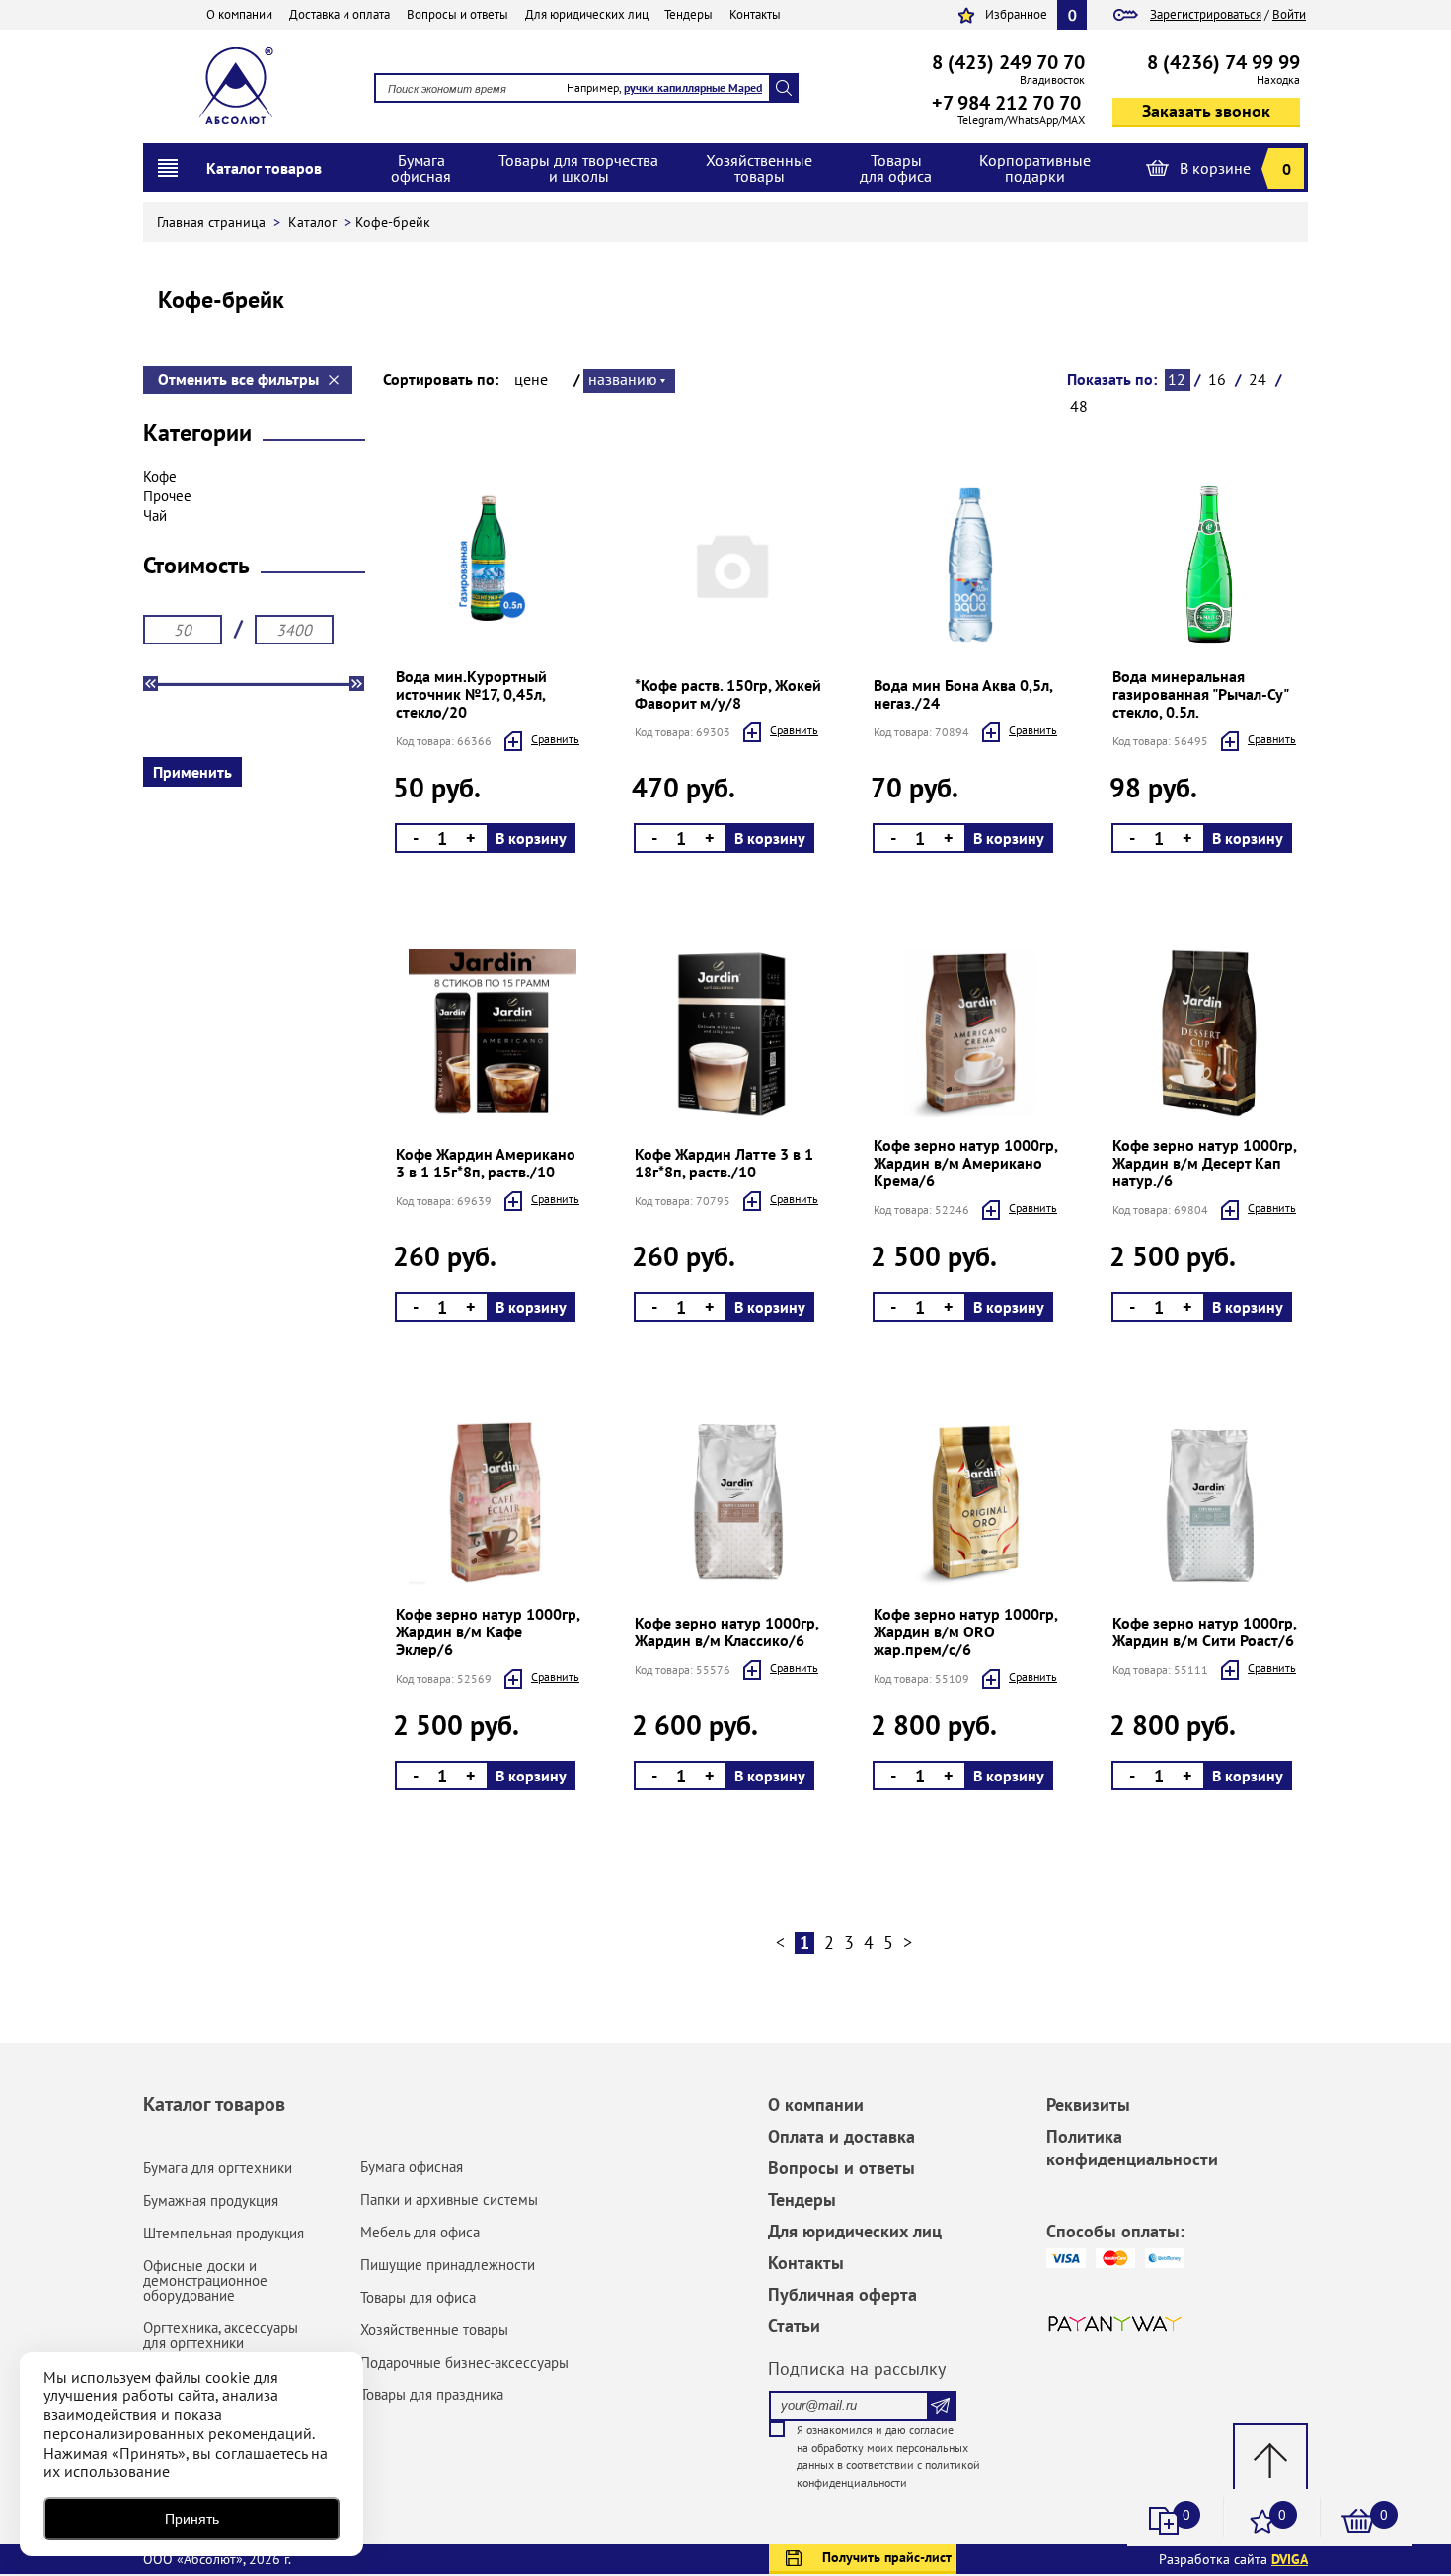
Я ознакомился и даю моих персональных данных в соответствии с (888, 2456)
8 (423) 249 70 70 (1008, 62)
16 (1217, 379)
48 (1079, 406)
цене (531, 379)
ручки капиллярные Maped (693, 87)
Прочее (167, 496)
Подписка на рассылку (857, 2368)
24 (1258, 379)
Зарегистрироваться (1206, 14)
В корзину (531, 838)
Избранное (1016, 14)
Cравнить (555, 739)
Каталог (314, 222)
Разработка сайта (1233, 2559)
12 (1177, 379)
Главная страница (213, 222)
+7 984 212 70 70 (1006, 103)
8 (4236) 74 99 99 (1223, 62)
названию (623, 379)
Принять (192, 2519)
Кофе (160, 476)
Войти (1289, 14)
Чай (155, 516)
